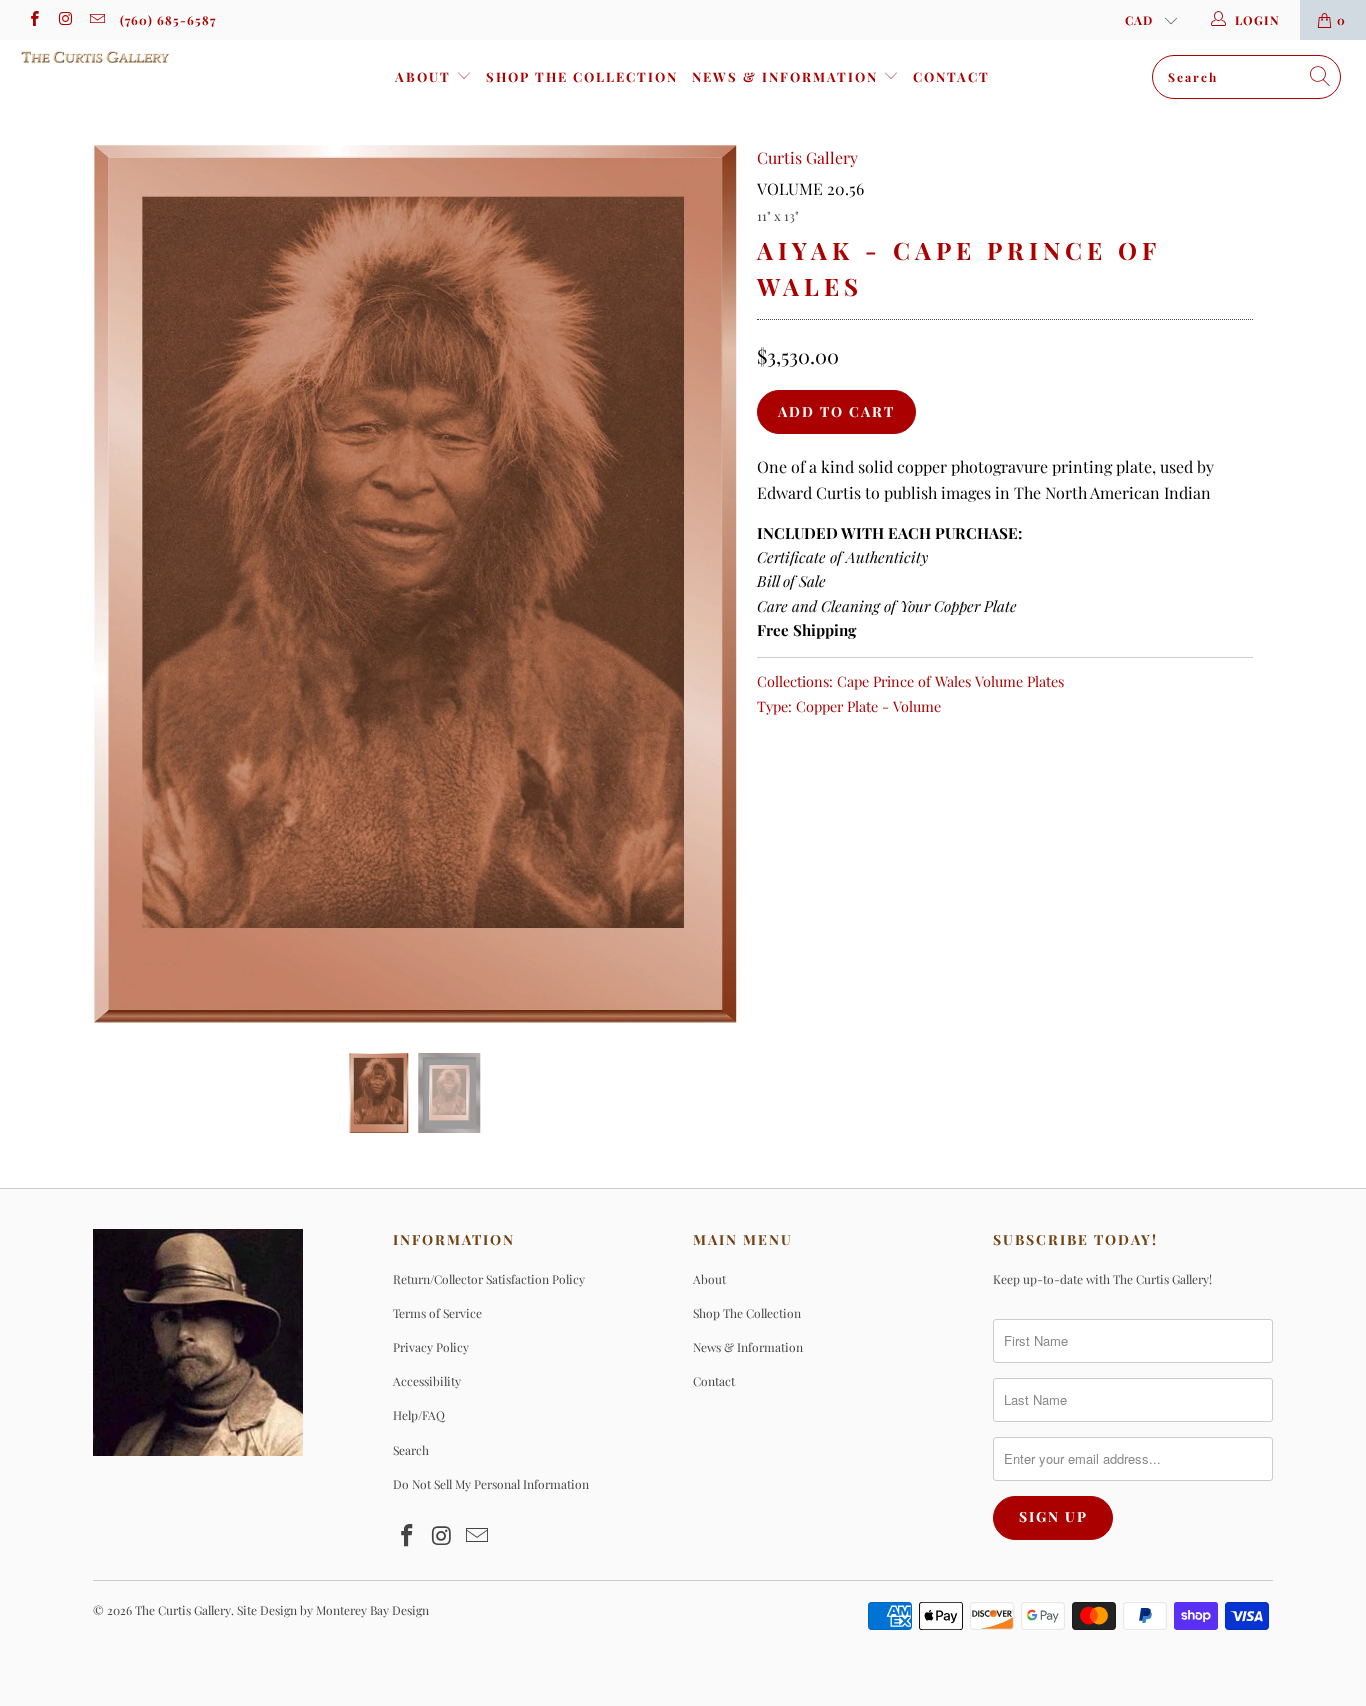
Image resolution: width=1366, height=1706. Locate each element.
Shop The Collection (582, 76)
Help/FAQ (419, 1415)
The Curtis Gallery (183, 1610)
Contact (951, 76)
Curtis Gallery (807, 157)
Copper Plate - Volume (868, 706)
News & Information (787, 76)
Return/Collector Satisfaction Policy (489, 1279)
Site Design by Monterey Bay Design (333, 1610)
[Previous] (127, 584)
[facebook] (33, 20)
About (425, 76)
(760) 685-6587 (168, 20)
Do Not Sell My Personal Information (491, 1484)
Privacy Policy (431, 1347)
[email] (96, 20)
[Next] (702, 584)
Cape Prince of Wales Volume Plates (950, 681)
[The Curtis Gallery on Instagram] (64, 20)
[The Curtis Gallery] (119, 57)
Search (411, 1450)
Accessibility (427, 1381)
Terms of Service (437, 1313)
